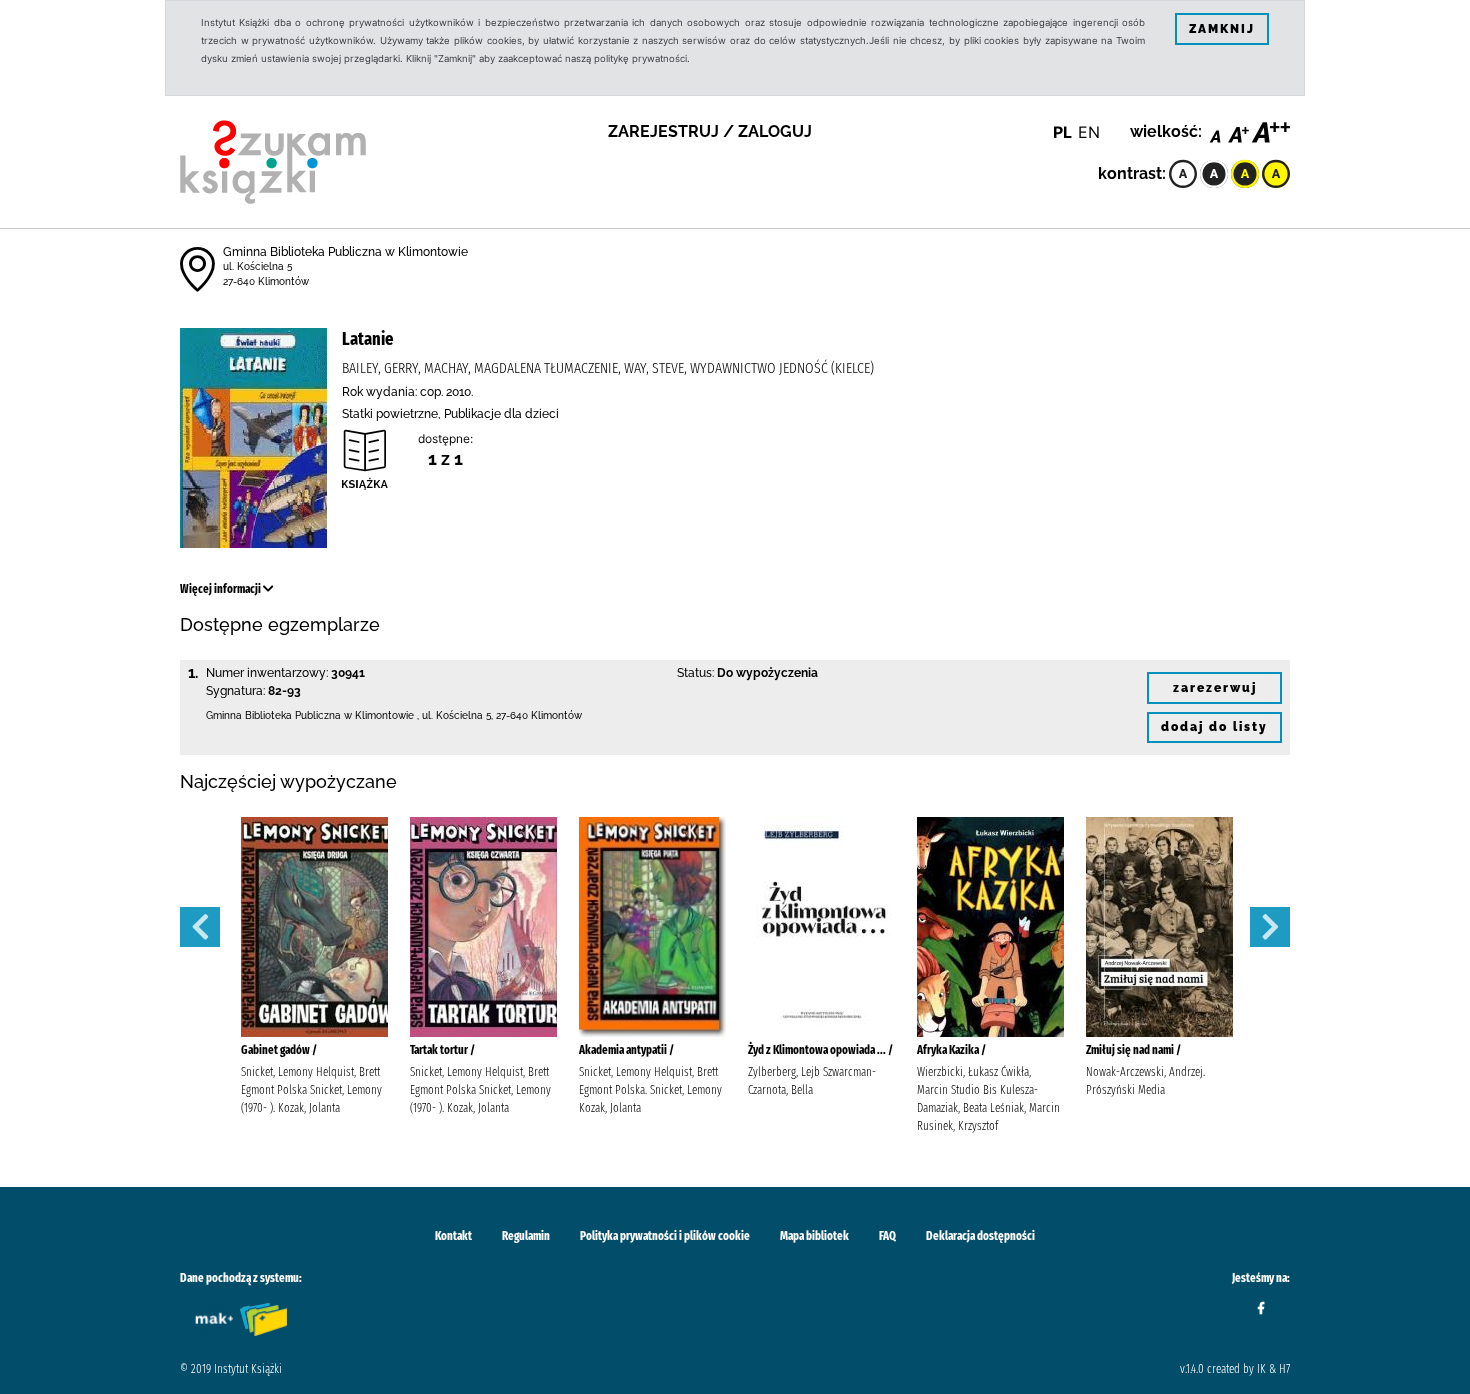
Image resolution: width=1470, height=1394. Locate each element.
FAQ (887, 1236)
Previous (200, 927)
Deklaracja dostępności (980, 1236)
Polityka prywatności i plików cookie (665, 1236)
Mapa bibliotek (814, 1236)
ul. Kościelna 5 (257, 266)
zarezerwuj (1215, 688)
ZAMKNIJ (1222, 29)
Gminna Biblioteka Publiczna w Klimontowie (345, 252)
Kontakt (453, 1236)
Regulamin (526, 1236)
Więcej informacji (221, 589)
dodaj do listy (1214, 727)
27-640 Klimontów (266, 281)
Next (1270, 927)
